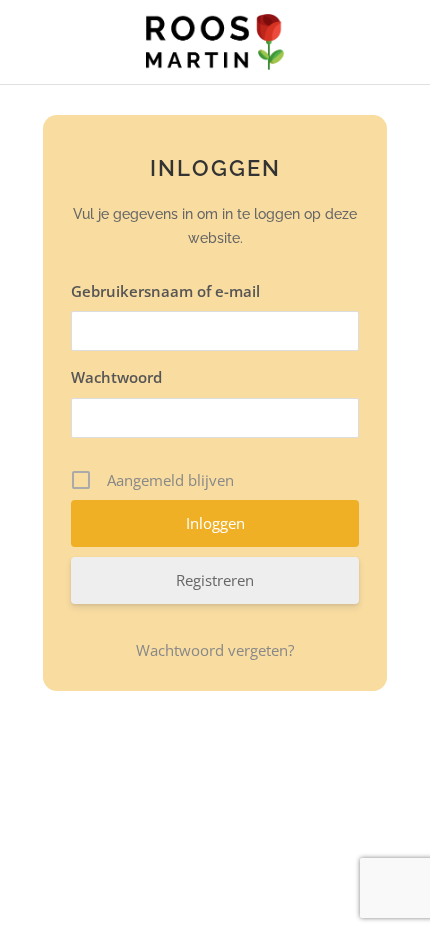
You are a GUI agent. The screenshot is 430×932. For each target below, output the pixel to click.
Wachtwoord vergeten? (215, 650)
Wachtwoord (116, 377)
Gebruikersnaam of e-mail (165, 291)
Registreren (215, 580)
